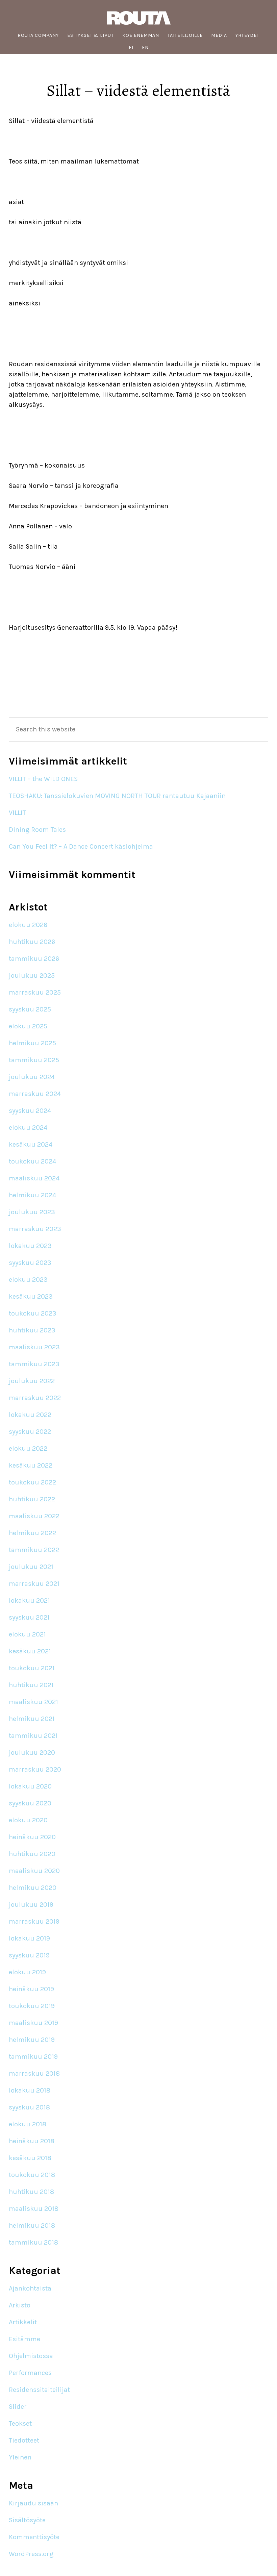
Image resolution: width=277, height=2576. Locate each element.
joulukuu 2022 (32, 1381)
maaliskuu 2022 (34, 1516)
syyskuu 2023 (30, 1263)
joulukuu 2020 (32, 1753)
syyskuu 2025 (30, 1009)
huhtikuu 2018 (31, 2192)
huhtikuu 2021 (31, 1685)
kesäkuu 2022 (31, 1465)
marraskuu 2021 (34, 1584)
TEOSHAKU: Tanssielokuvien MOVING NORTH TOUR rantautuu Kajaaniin (118, 796)
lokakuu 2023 (30, 1246)
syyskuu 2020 (30, 1803)
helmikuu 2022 (32, 1533)
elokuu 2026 (28, 925)
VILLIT (17, 813)
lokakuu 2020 (30, 1786)
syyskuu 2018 (29, 2107)
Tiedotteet (24, 2440)
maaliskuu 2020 (34, 1871)
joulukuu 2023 (32, 1212)
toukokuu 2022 (32, 1482)
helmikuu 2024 (32, 1195)
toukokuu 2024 (32, 1161)
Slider (18, 2407)
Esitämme (24, 2339)
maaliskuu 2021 (33, 1702)
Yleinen (20, 2457)
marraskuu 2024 (35, 1094)
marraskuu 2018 (34, 2073)
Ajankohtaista (30, 2288)
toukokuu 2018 (32, 2175)
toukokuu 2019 (32, 2006)
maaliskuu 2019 (33, 2023)
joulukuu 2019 (31, 1905)
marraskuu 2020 (35, 1769)
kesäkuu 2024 (31, 1144)
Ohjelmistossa (31, 2356)
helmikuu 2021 (32, 1719)
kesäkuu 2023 (31, 1296)
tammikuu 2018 (33, 2242)
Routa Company (138, 18)
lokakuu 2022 (30, 1415)
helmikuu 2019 (32, 2040)
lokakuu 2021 (29, 1600)
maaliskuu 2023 (34, 1347)
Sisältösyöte (27, 2520)
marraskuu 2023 (35, 1229)
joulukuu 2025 (32, 976)
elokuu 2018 (28, 2124)
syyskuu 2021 (29, 1617)
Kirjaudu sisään (33, 2503)
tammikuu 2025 (34, 1060)
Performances (30, 2373)
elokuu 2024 (28, 1128)
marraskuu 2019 (34, 1921)
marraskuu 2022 (35, 1398)
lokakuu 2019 (29, 1938)
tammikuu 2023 (34, 1364)
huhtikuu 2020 (32, 1854)
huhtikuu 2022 (32, 1499)
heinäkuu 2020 (32, 1837)
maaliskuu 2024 (34, 1178)
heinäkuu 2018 (32, 2141)
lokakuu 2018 (30, 2090)
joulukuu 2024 (32, 1077)
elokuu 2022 (28, 1448)
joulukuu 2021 (31, 1567)
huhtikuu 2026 (32, 942)
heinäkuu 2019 (31, 1989)
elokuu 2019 (27, 1972)
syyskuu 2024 (30, 1111)
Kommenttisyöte (34, 2537)
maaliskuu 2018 (34, 2209)
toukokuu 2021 (32, 1668)
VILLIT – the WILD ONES (43, 779)
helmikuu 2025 (32, 1043)
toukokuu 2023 (33, 1313)
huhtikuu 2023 (32, 1330)
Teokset (20, 2423)
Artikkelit (23, 2322)
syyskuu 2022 (30, 1432)
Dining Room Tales (37, 830)
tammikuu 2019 (33, 2057)
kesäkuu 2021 (30, 1651)
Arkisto (20, 2305)
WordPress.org (31, 2554)
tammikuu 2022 (34, 1550)
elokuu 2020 (28, 1820)
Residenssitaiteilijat (39, 2390)
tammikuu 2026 (34, 959)
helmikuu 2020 (33, 1888)
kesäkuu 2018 (30, 2158)
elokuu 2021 (27, 1634)
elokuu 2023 (28, 1280)
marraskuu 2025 (35, 992)
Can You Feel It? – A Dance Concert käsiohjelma (81, 846)
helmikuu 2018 (32, 2225)
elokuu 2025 (28, 1026)
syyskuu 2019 (29, 1955)
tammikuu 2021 (33, 1736)
